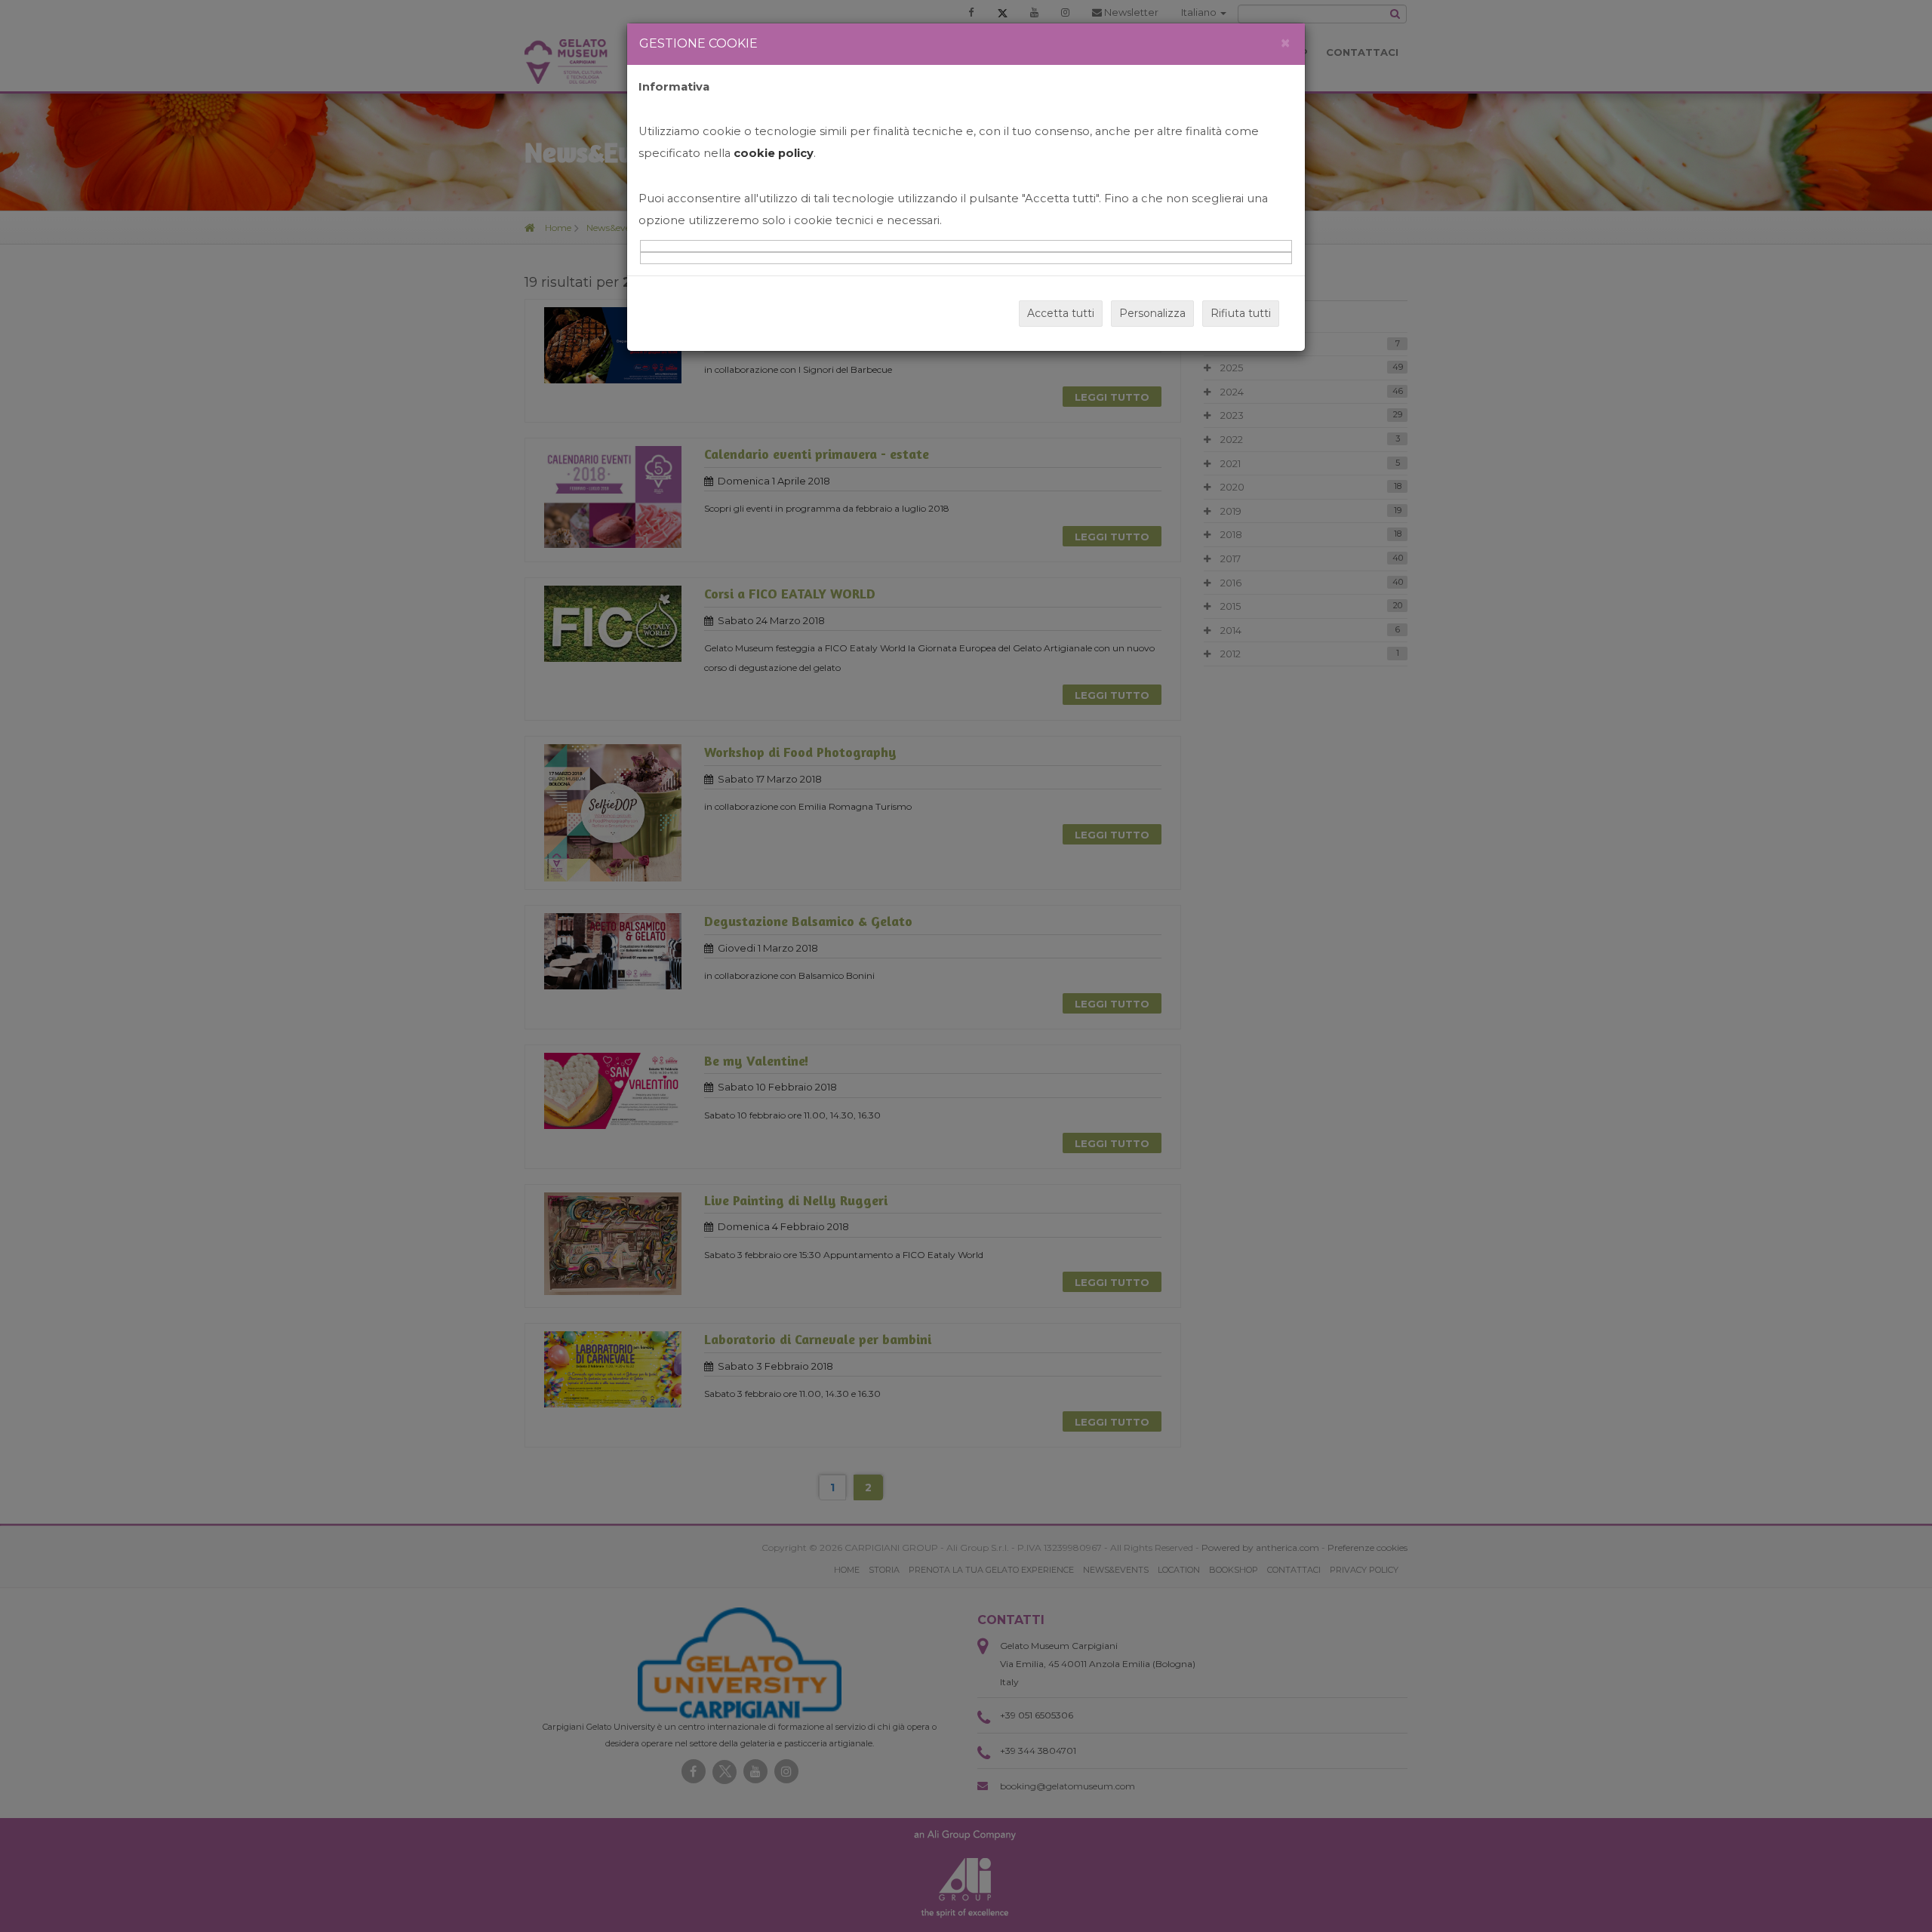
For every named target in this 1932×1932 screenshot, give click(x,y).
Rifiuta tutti (1241, 313)
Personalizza (1152, 313)
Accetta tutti (1061, 313)
